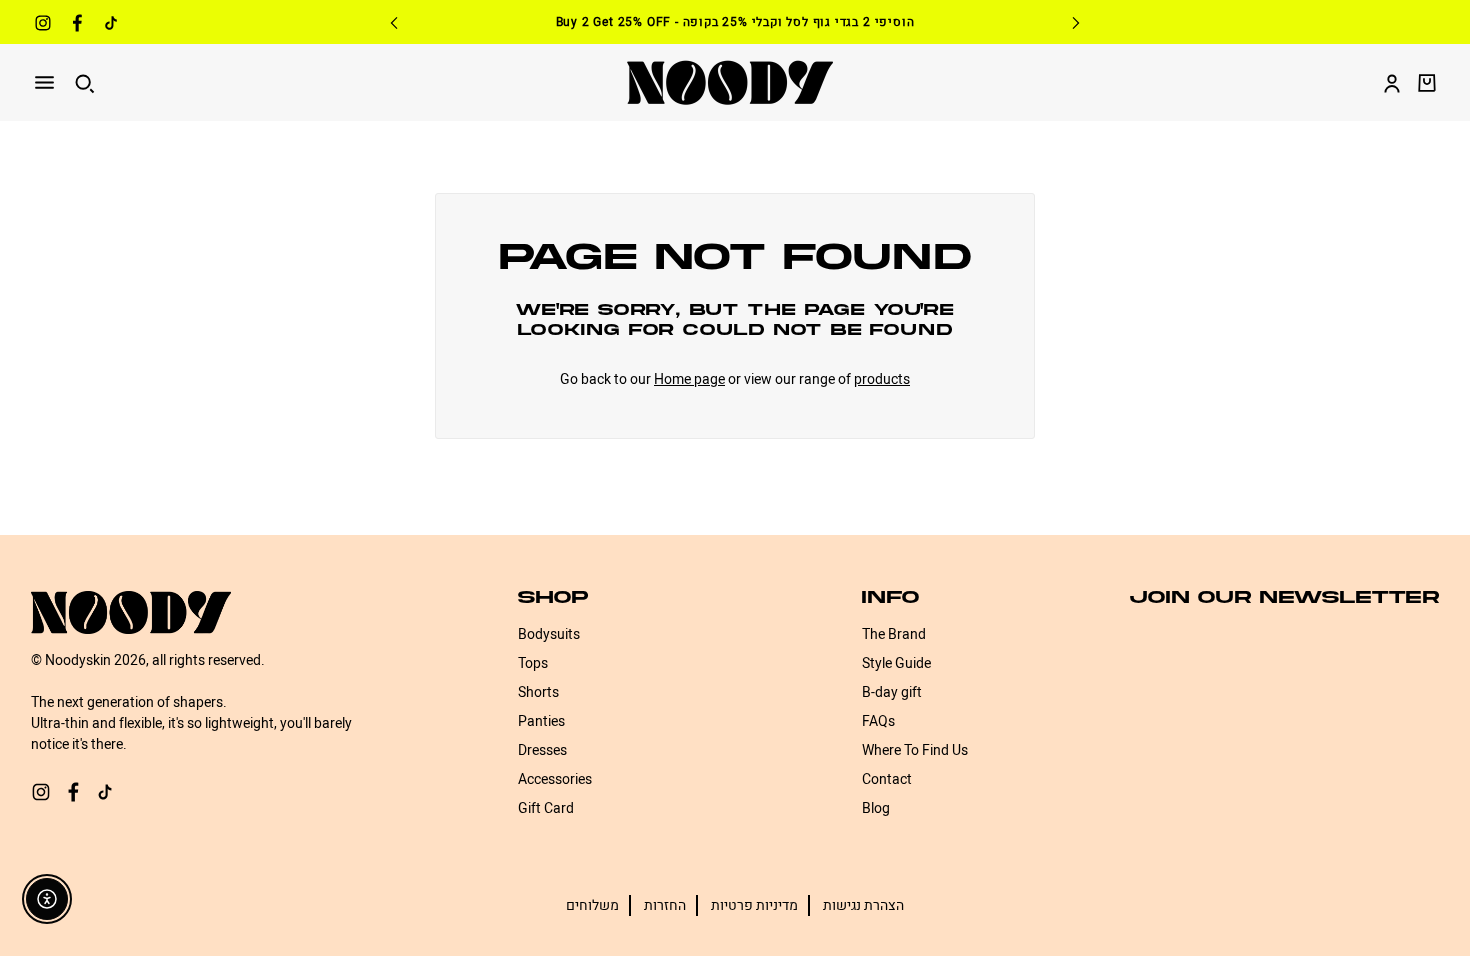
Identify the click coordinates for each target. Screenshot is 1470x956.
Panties (541, 721)
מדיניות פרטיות (754, 905)
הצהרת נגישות (863, 905)
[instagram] (43, 26)
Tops (533, 663)
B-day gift (892, 692)
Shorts (538, 692)
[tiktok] (111, 26)
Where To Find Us (915, 750)
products (882, 379)
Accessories (555, 779)
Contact (887, 779)
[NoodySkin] (730, 82)
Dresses (542, 750)
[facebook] (77, 26)
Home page (689, 379)
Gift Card (546, 808)
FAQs (878, 721)
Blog (876, 808)
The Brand (894, 634)
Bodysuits (549, 634)
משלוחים (592, 905)
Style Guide (896, 663)
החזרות (665, 905)
